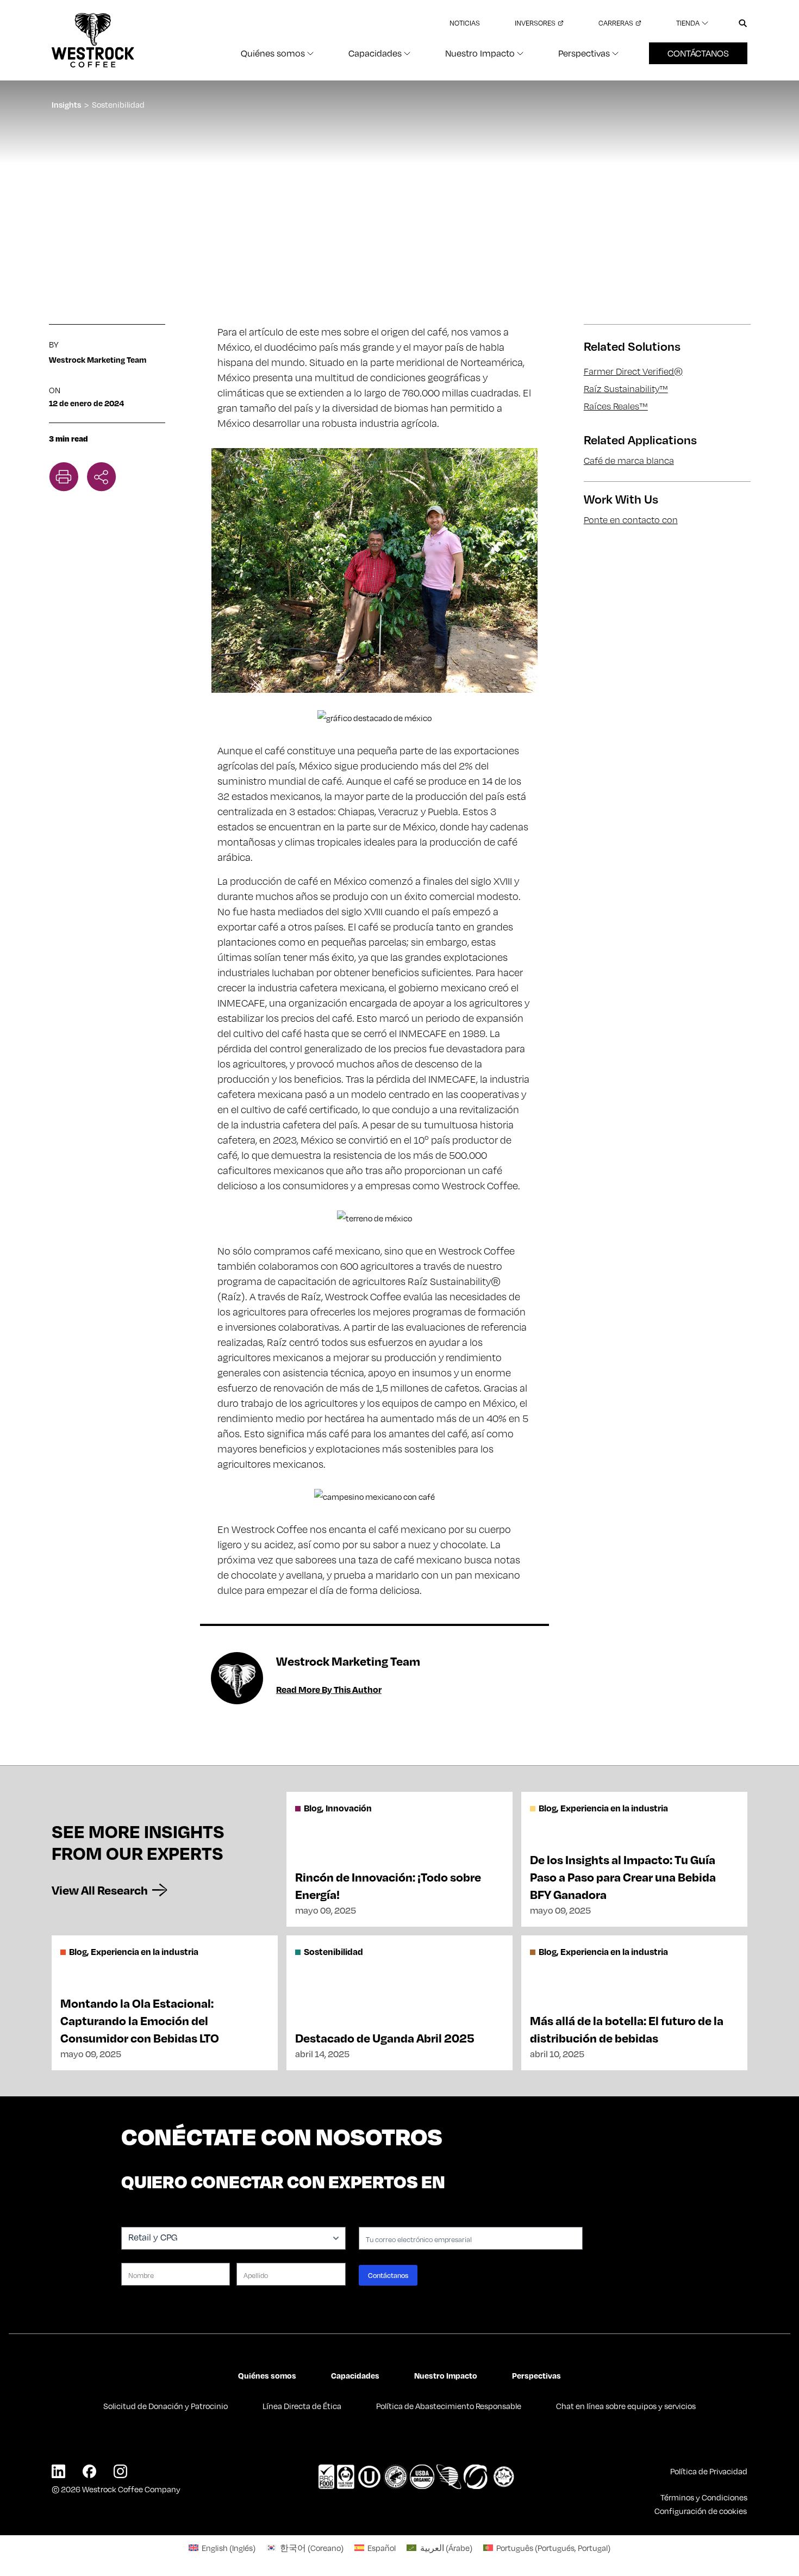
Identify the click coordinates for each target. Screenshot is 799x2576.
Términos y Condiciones (704, 2497)
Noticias (465, 23)
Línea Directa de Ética (302, 2406)
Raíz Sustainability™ (626, 389)
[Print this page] (64, 477)
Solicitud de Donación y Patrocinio (166, 2406)
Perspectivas (536, 2375)
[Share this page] (102, 477)
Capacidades (355, 2375)
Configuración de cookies (701, 2511)
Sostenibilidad (118, 104)
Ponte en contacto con (631, 520)
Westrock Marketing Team (98, 359)
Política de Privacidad (709, 2471)
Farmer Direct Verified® (633, 371)
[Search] (743, 23)
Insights (66, 104)
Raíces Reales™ (616, 406)
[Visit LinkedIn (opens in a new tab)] (58, 2471)
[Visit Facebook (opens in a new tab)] (89, 2471)
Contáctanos (698, 53)
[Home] (93, 40)
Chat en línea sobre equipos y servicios (626, 2406)
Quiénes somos (267, 2375)
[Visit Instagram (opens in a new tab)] (120, 2471)
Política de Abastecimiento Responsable (449, 2406)
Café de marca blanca (629, 461)
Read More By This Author (329, 1689)
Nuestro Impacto (446, 2375)
